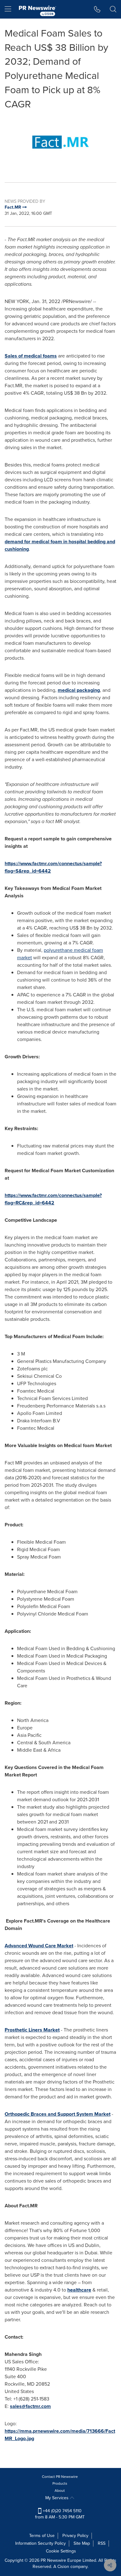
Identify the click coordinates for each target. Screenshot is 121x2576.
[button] (60, 142)
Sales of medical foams (31, 356)
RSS (102, 2543)
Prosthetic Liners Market (32, 2030)
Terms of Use (42, 2536)
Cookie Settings (61, 2551)
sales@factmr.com (30, 2406)
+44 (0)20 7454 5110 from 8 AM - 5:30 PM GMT (60, 2514)
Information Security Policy (40, 2543)
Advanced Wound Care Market (39, 1946)
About (60, 2491)
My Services (58, 2498)
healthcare (79, 2290)
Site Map (82, 2543)
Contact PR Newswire (60, 2477)
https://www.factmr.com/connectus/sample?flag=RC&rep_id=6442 (53, 1199)
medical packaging (79, 690)
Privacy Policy (75, 2536)
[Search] (113, 9)
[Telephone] (97, 9)
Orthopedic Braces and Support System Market (58, 2114)
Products (60, 2483)
